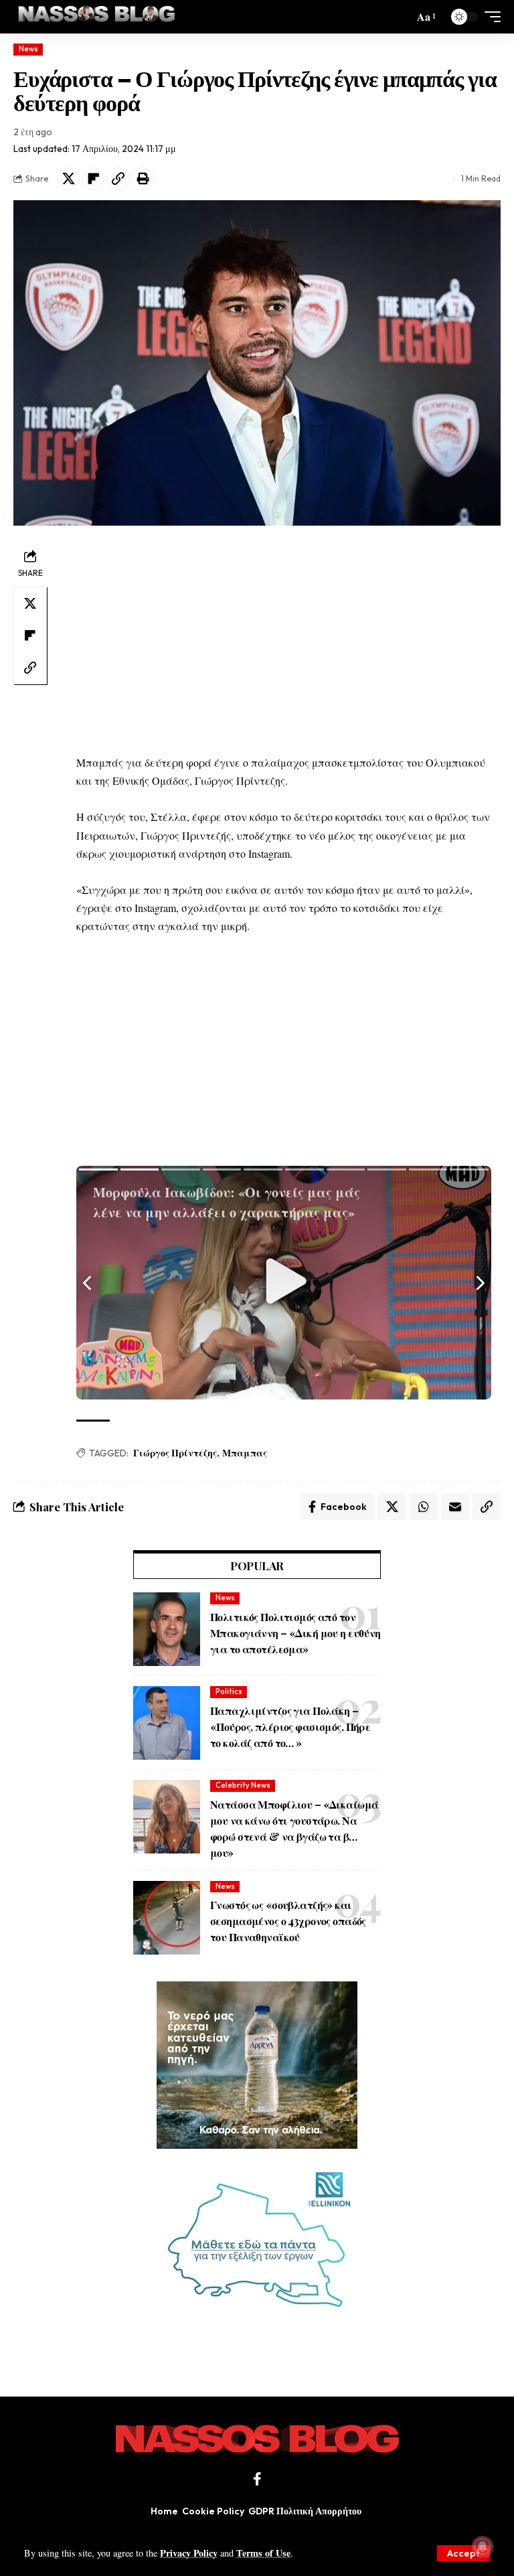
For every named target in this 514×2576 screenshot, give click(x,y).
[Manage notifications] (483, 2547)
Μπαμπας (245, 1453)
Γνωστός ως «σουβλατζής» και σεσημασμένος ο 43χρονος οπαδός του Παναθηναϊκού (288, 1921)
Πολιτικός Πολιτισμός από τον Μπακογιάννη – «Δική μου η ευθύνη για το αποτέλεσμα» (295, 1633)
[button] (463, 2553)
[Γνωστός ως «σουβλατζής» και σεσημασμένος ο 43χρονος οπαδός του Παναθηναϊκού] (167, 1918)
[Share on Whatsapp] (424, 1507)
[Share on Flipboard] (93, 179)
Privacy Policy (189, 2553)
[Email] (455, 1507)
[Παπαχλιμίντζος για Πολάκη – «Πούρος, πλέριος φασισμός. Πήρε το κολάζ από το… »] (167, 1723)
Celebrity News (243, 1785)
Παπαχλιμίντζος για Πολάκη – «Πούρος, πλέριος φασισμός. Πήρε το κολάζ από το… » (290, 1727)
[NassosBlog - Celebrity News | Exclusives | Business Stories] (97, 17)
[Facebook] (257, 2479)
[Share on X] (68, 179)
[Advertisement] (284, 639)
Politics (229, 1691)
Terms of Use (263, 2553)
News (28, 49)
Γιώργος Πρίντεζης (175, 1453)
